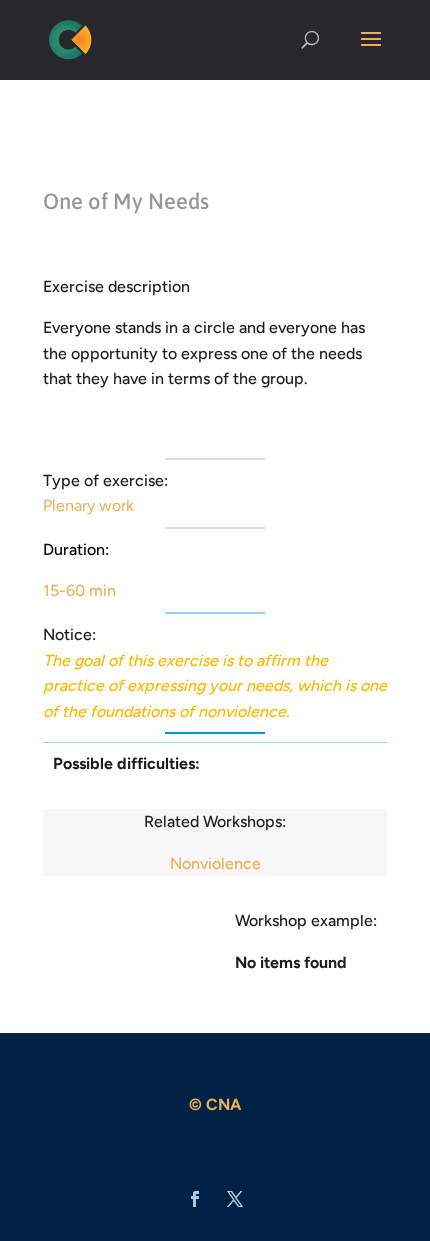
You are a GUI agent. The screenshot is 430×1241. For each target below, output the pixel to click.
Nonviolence (215, 863)
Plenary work (88, 505)
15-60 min (79, 590)
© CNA (215, 1104)
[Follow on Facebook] (195, 1199)
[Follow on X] (235, 1199)
